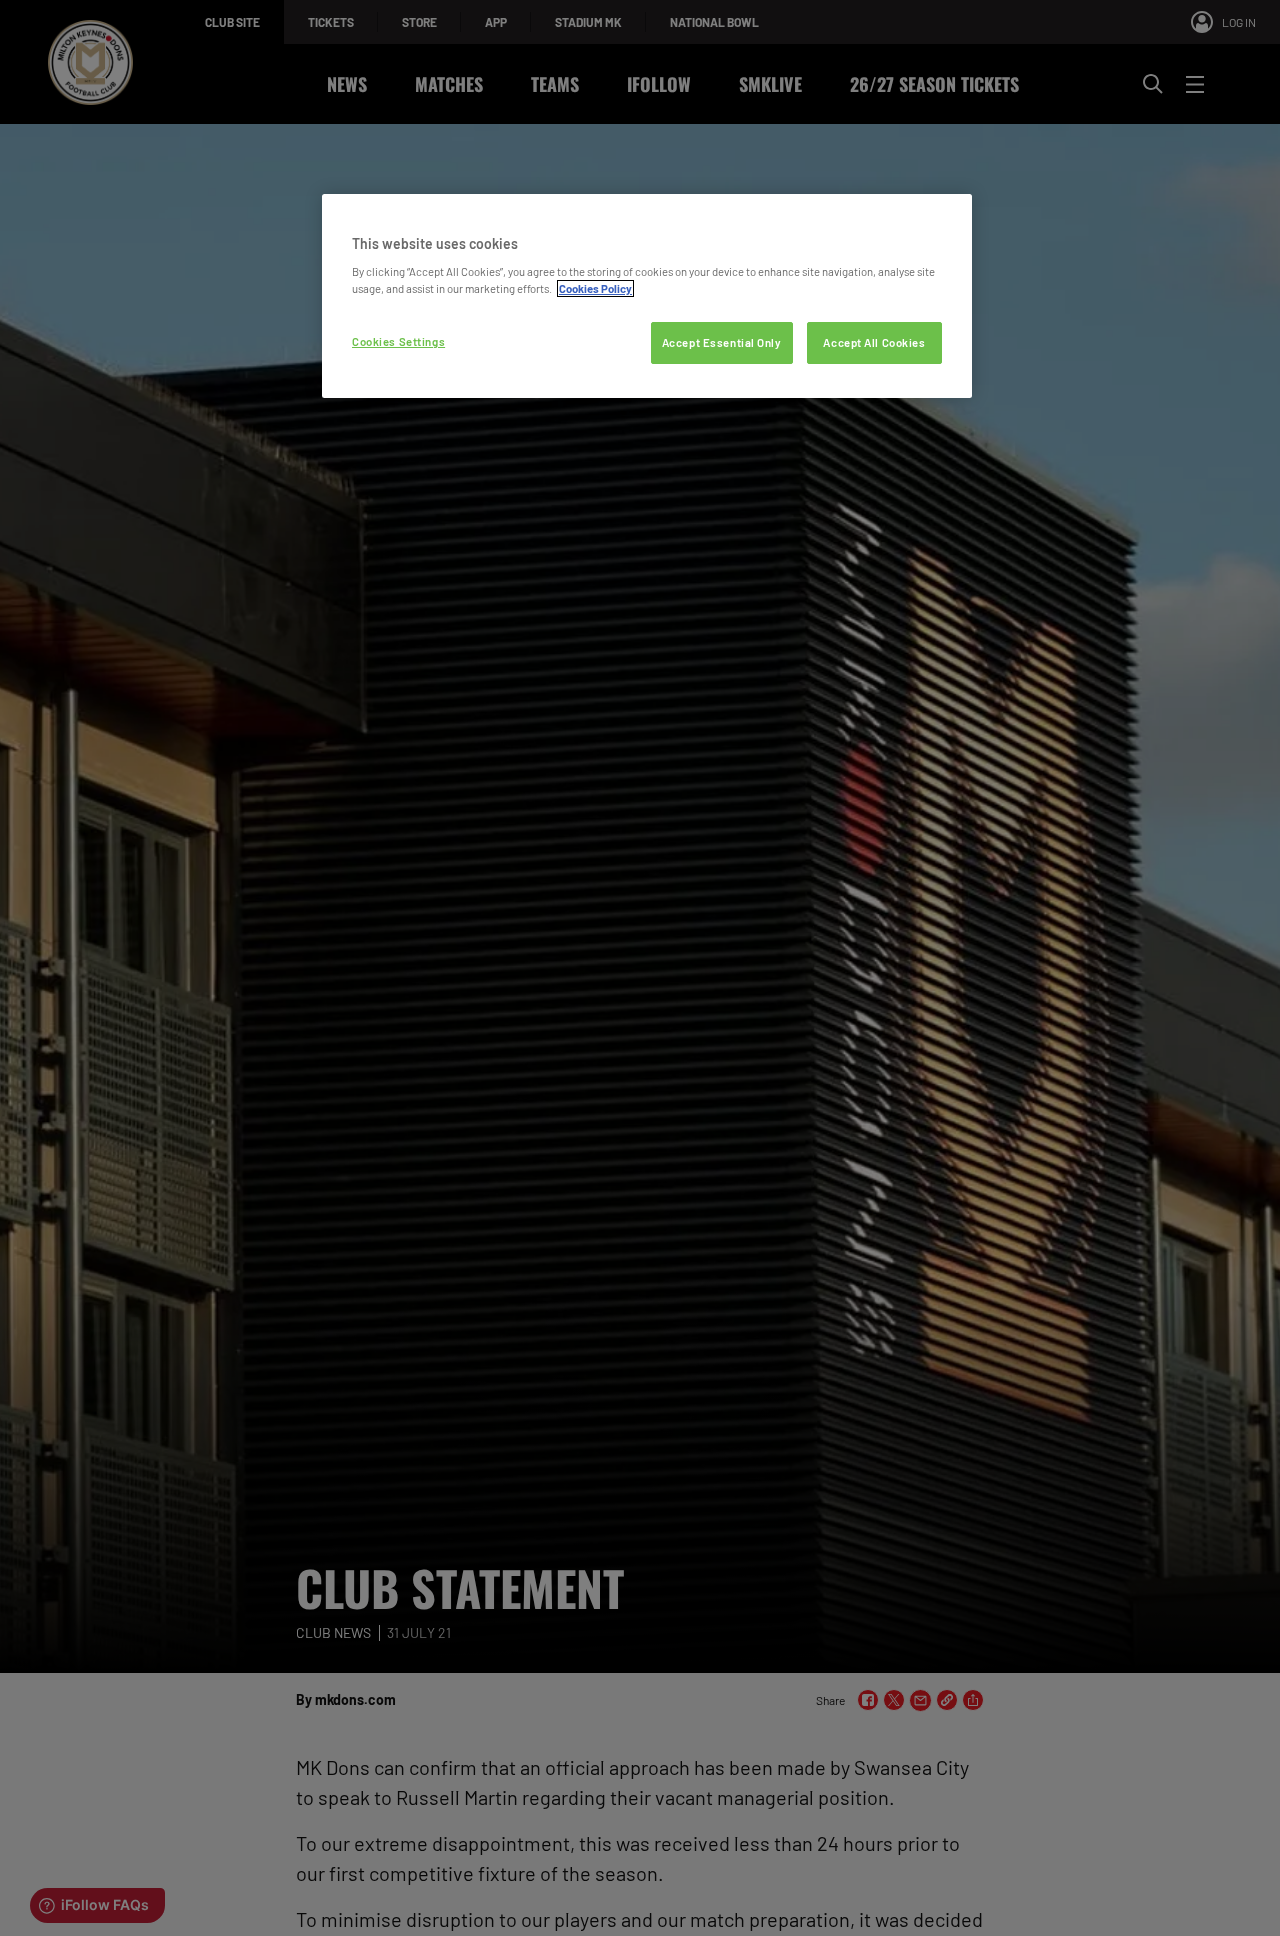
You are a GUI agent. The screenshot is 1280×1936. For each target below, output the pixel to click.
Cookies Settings (398, 341)
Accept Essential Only (722, 342)
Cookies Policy (595, 288)
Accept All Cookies (874, 342)
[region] (647, 296)
